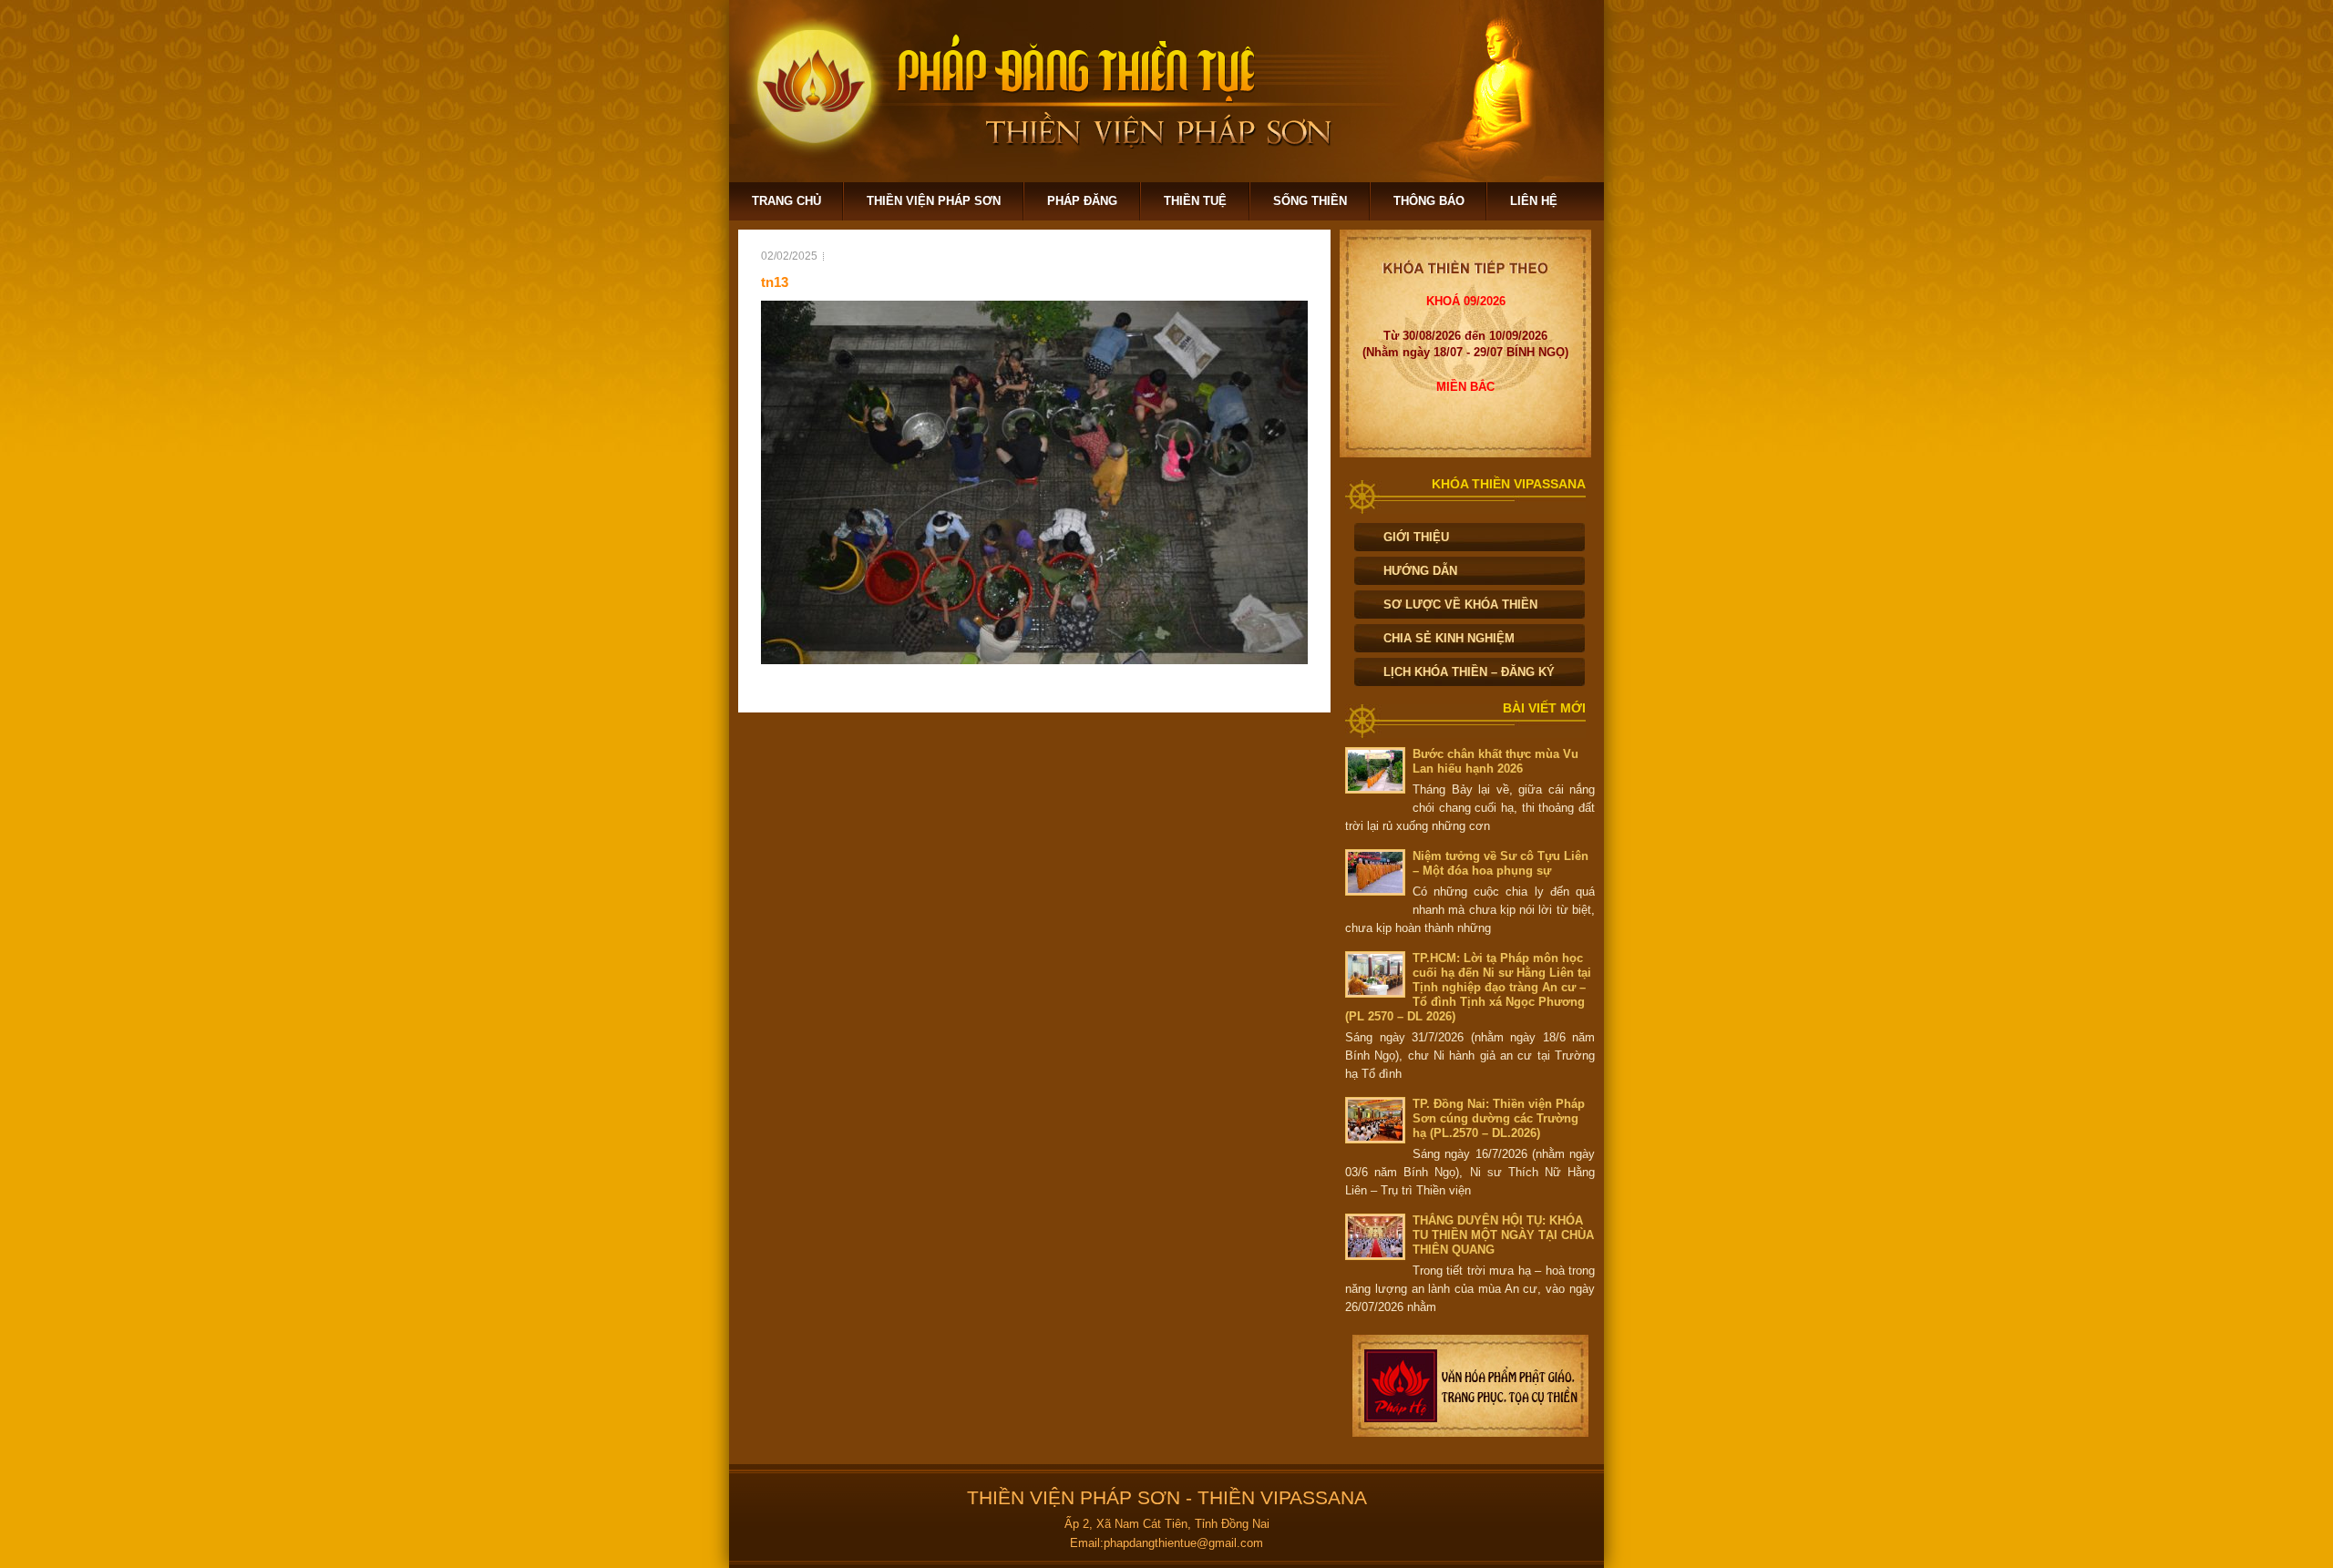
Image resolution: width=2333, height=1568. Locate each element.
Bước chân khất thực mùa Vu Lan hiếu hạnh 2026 (1495, 761)
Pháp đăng (1082, 201)
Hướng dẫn (1420, 571)
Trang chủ (786, 201)
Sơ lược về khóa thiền (1460, 605)
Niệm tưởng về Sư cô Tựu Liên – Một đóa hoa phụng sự (1501, 863)
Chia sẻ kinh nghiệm (1449, 638)
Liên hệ (1534, 201)
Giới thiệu (1416, 537)
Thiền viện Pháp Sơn (934, 201)
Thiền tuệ (1195, 201)
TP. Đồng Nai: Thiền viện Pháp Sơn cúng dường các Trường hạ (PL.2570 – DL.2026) (1499, 1118)
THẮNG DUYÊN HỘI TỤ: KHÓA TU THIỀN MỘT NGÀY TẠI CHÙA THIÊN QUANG (1503, 1235)
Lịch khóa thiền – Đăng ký (1469, 672)
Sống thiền (1310, 201)
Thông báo (1429, 201)
